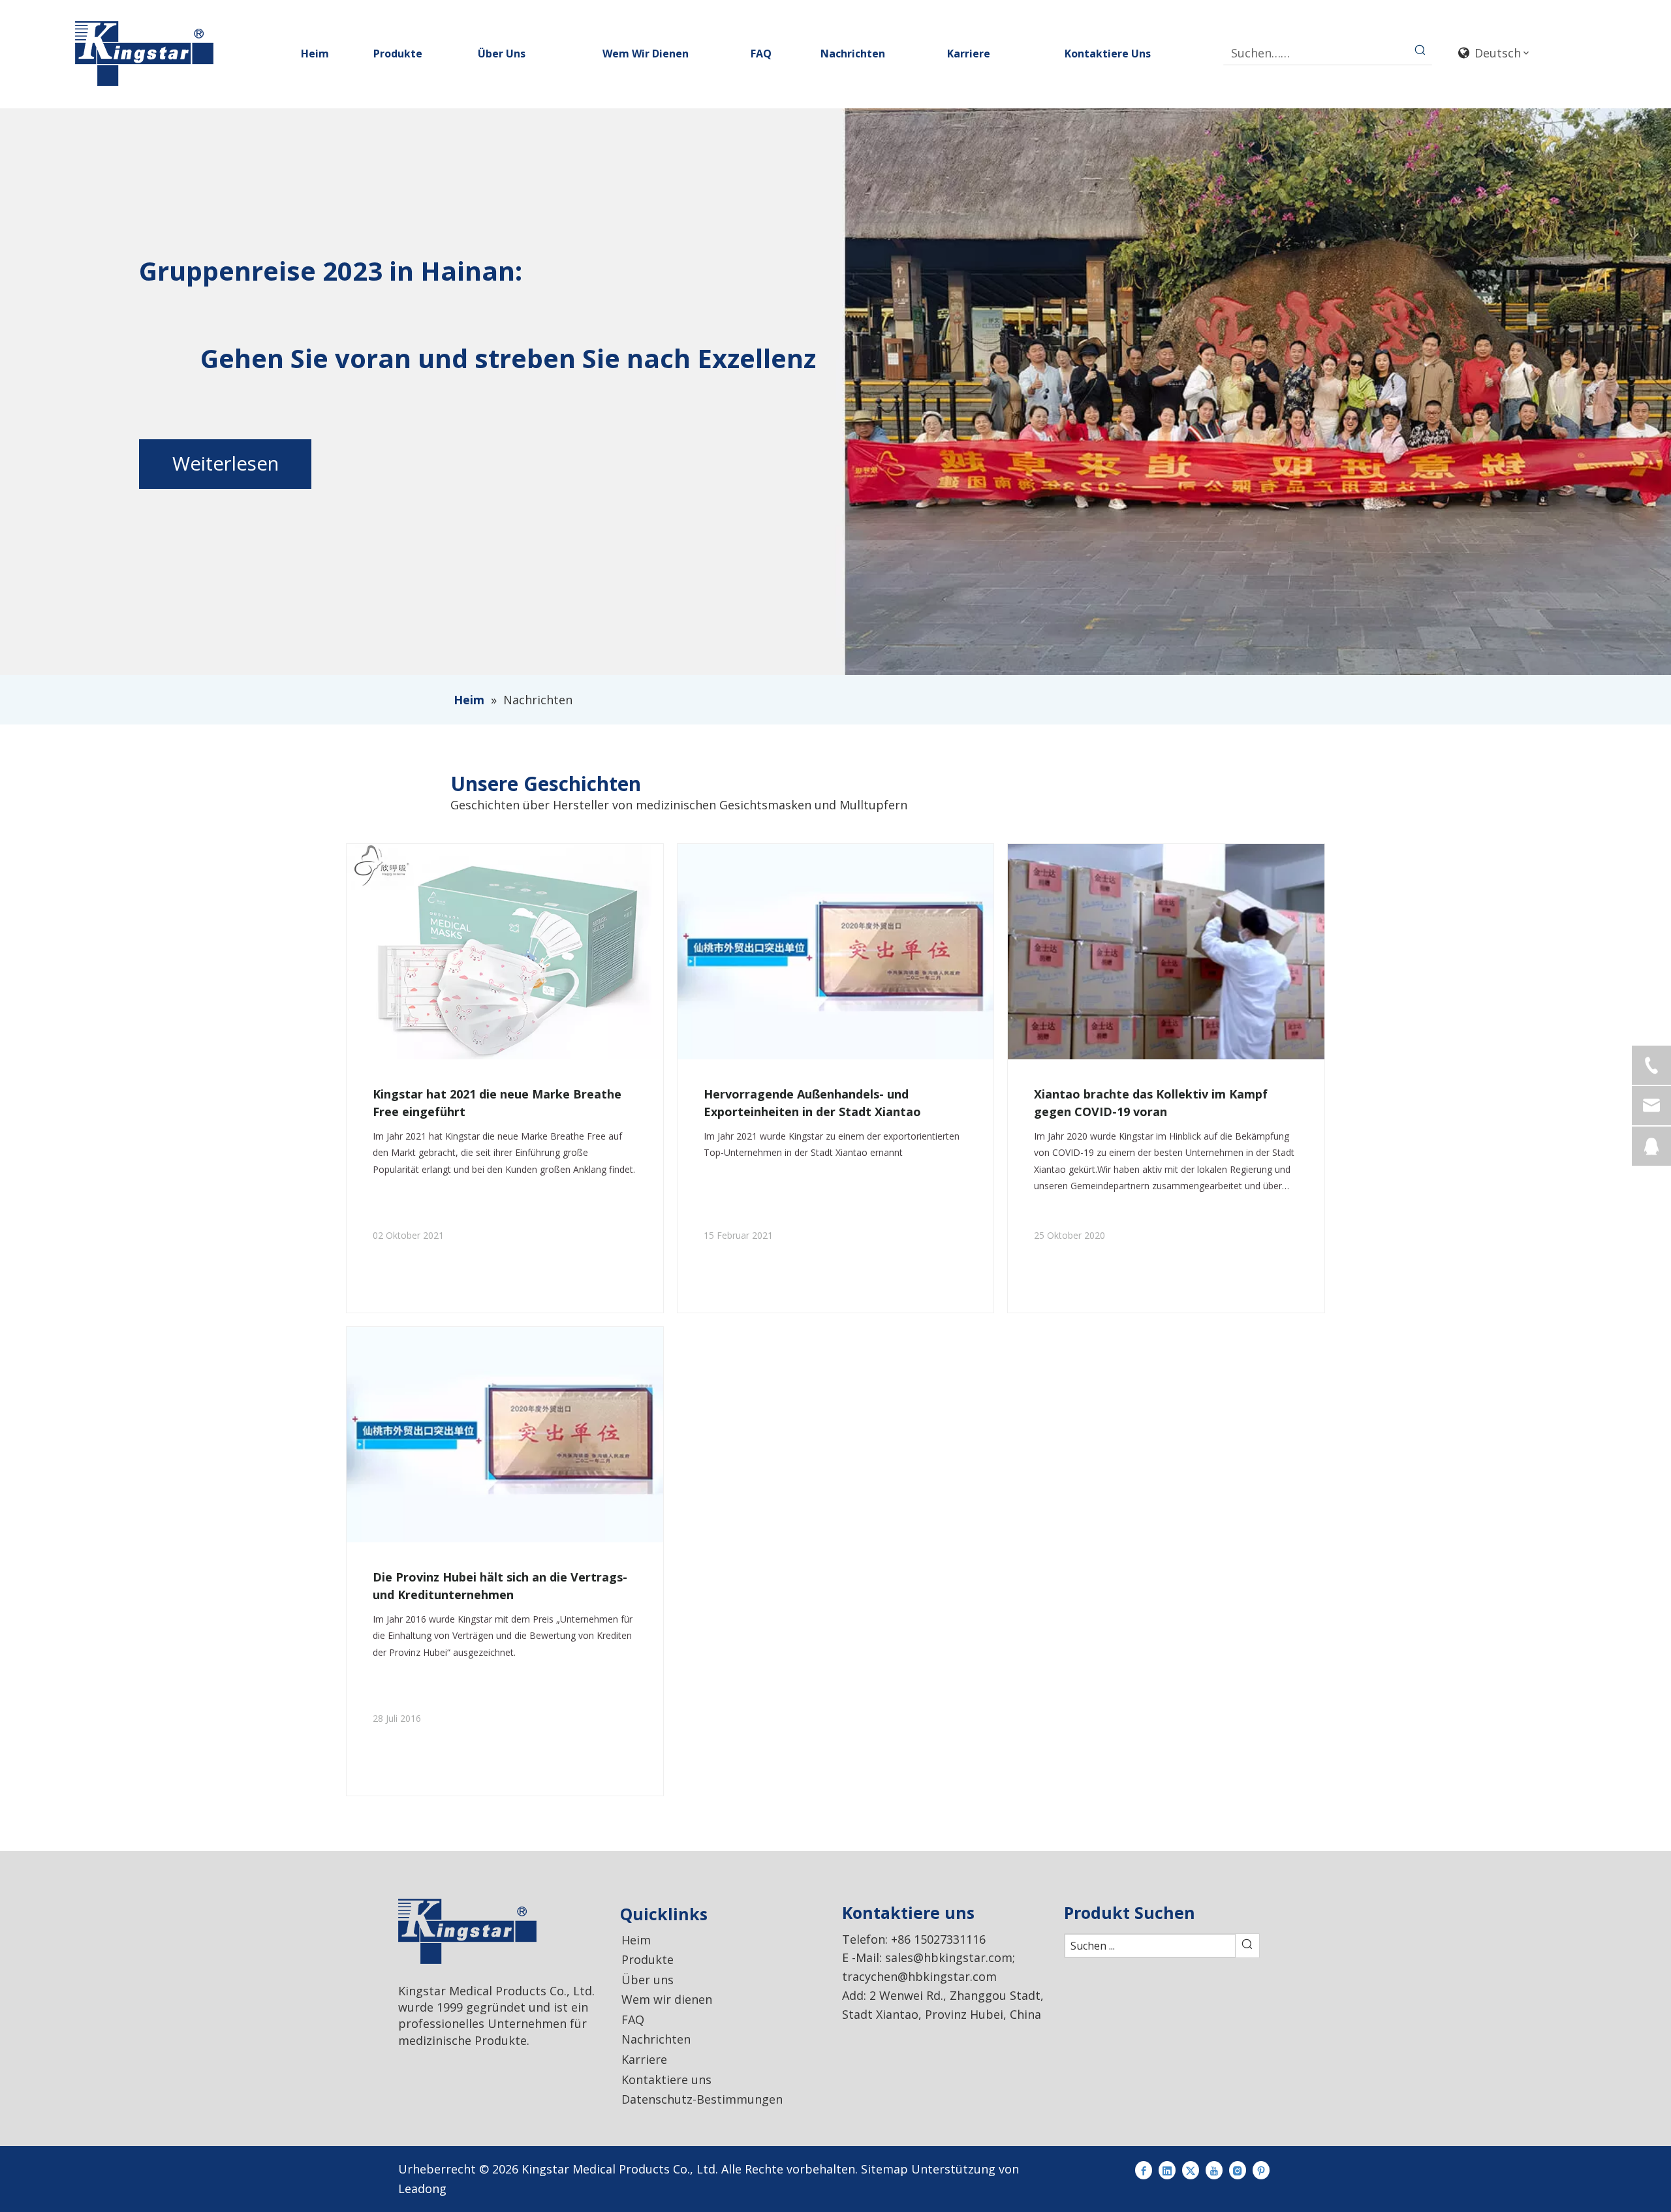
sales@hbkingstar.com (949, 1957)
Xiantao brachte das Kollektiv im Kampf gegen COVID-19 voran (1151, 1103)
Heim (636, 1940)
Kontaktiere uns (666, 2080)
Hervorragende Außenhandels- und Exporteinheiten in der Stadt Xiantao (812, 1103)
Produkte (648, 1959)
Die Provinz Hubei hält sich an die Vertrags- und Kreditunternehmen (500, 1586)
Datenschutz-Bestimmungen (702, 2099)
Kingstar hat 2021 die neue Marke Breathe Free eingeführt (497, 1103)
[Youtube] (1214, 2169)
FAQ (633, 2019)
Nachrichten (656, 2039)
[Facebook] (1144, 2169)
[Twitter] (1191, 2169)
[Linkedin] (1167, 2169)
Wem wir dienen (667, 1999)
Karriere (644, 2059)
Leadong (422, 2189)
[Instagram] (1238, 2169)
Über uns (648, 1980)
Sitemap (884, 2169)
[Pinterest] (1261, 2169)
